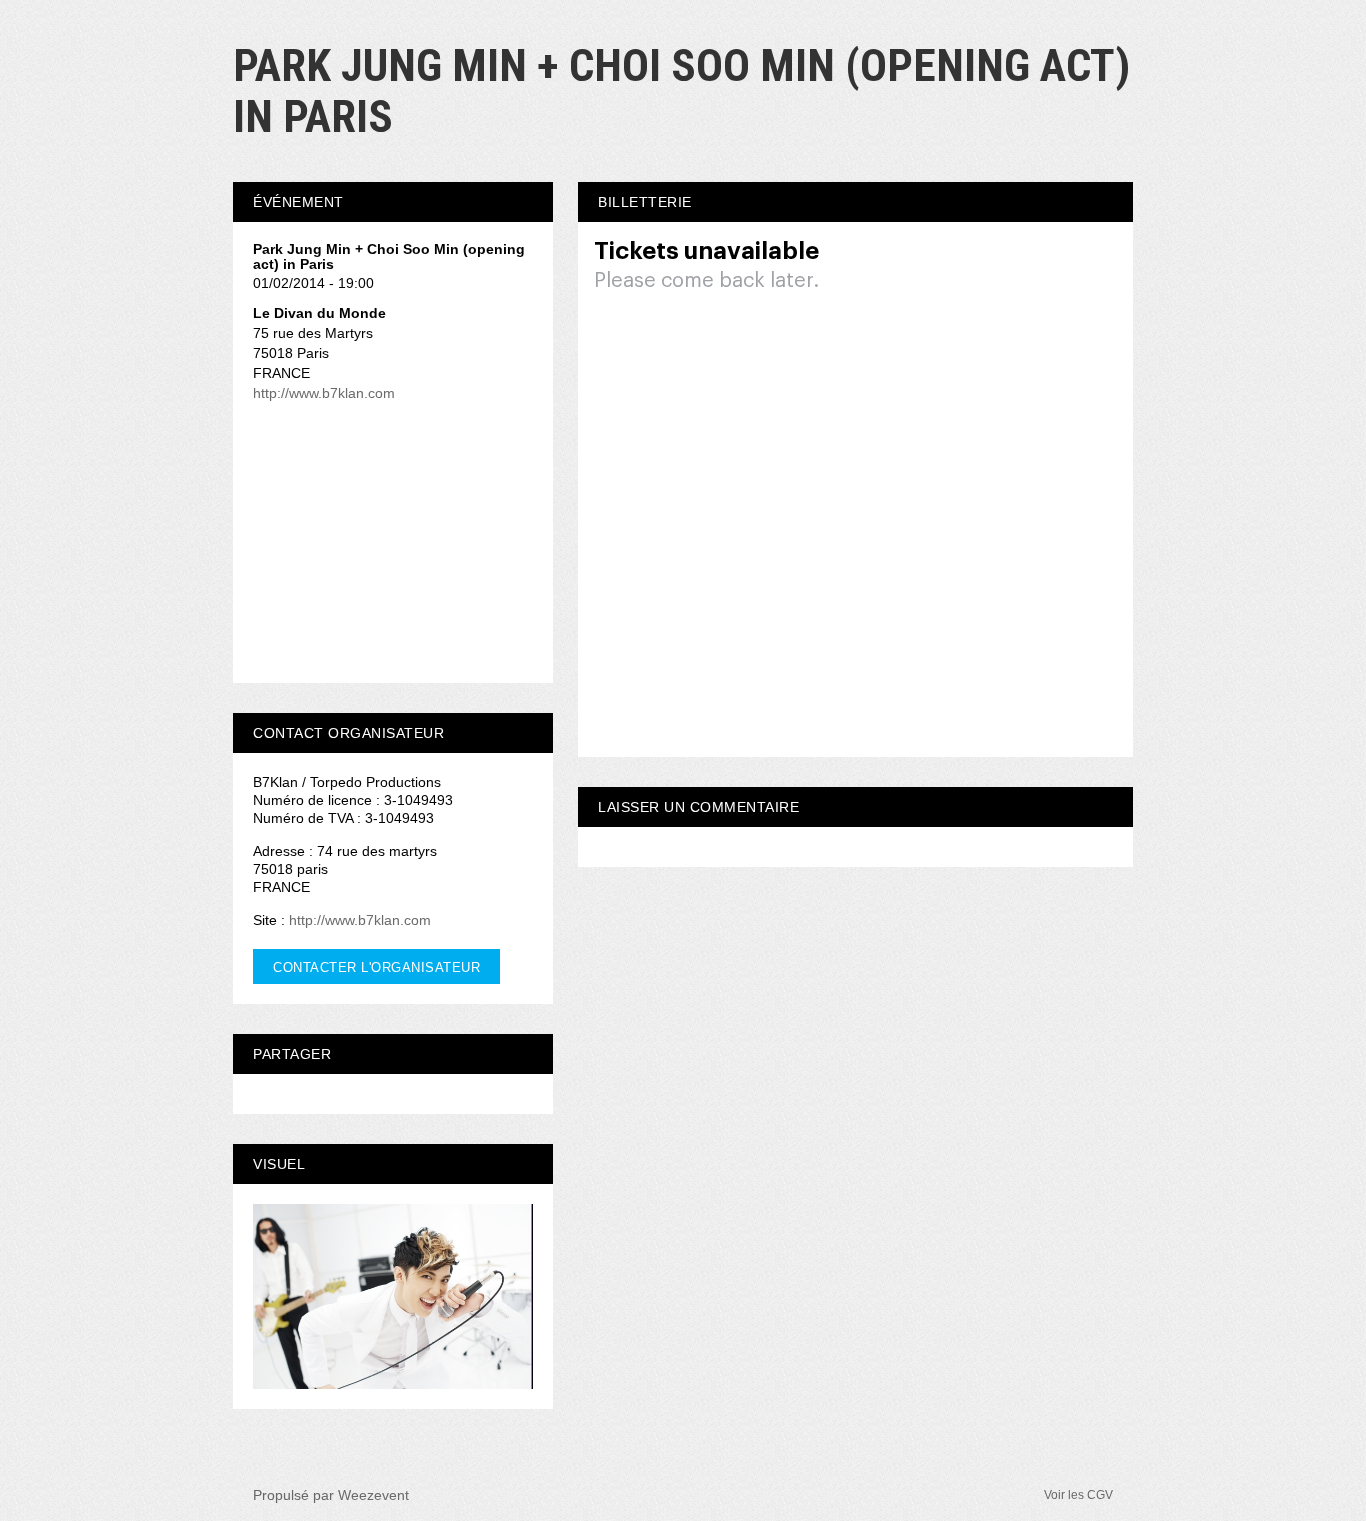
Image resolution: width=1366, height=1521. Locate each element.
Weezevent (373, 1495)
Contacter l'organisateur (376, 967)
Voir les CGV (1078, 1495)
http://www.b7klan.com (324, 393)
